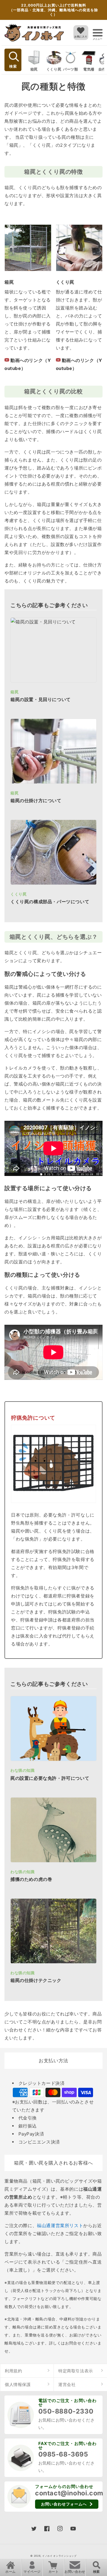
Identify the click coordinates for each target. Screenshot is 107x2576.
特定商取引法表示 (76, 2371)
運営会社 (67, 2384)
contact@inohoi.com (69, 2493)
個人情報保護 (18, 2384)
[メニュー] (98, 33)
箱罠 (34, 69)
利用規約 (13, 2371)
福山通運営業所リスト (60, 2225)
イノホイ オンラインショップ (59, 2556)
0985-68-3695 (63, 2454)
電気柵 (89, 69)
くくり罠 (54, 69)
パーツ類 (70, 69)
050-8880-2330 (66, 2411)
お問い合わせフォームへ (64, 2504)
